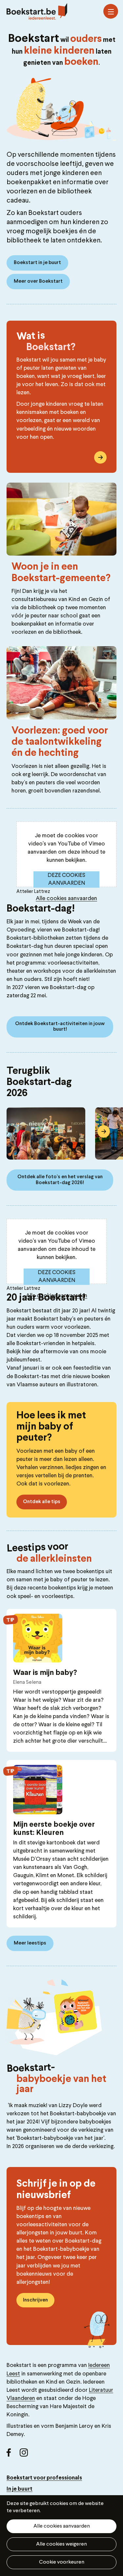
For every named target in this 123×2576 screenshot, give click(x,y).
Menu (111, 11)
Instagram (26, 2455)
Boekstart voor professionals (44, 2478)
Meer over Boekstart (38, 281)
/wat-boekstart (100, 457)
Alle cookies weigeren (61, 2544)
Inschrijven (35, 2300)
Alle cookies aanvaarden (66, 899)
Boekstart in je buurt (37, 263)
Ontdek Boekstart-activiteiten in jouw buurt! (60, 1027)
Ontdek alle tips (42, 1502)
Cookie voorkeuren (62, 2562)
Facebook (13, 2455)
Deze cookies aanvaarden (66, 879)
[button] (19, 1131)
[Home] (37, 11)
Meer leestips (30, 1943)
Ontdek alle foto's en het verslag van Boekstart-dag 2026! (60, 1180)
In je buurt (20, 2489)
